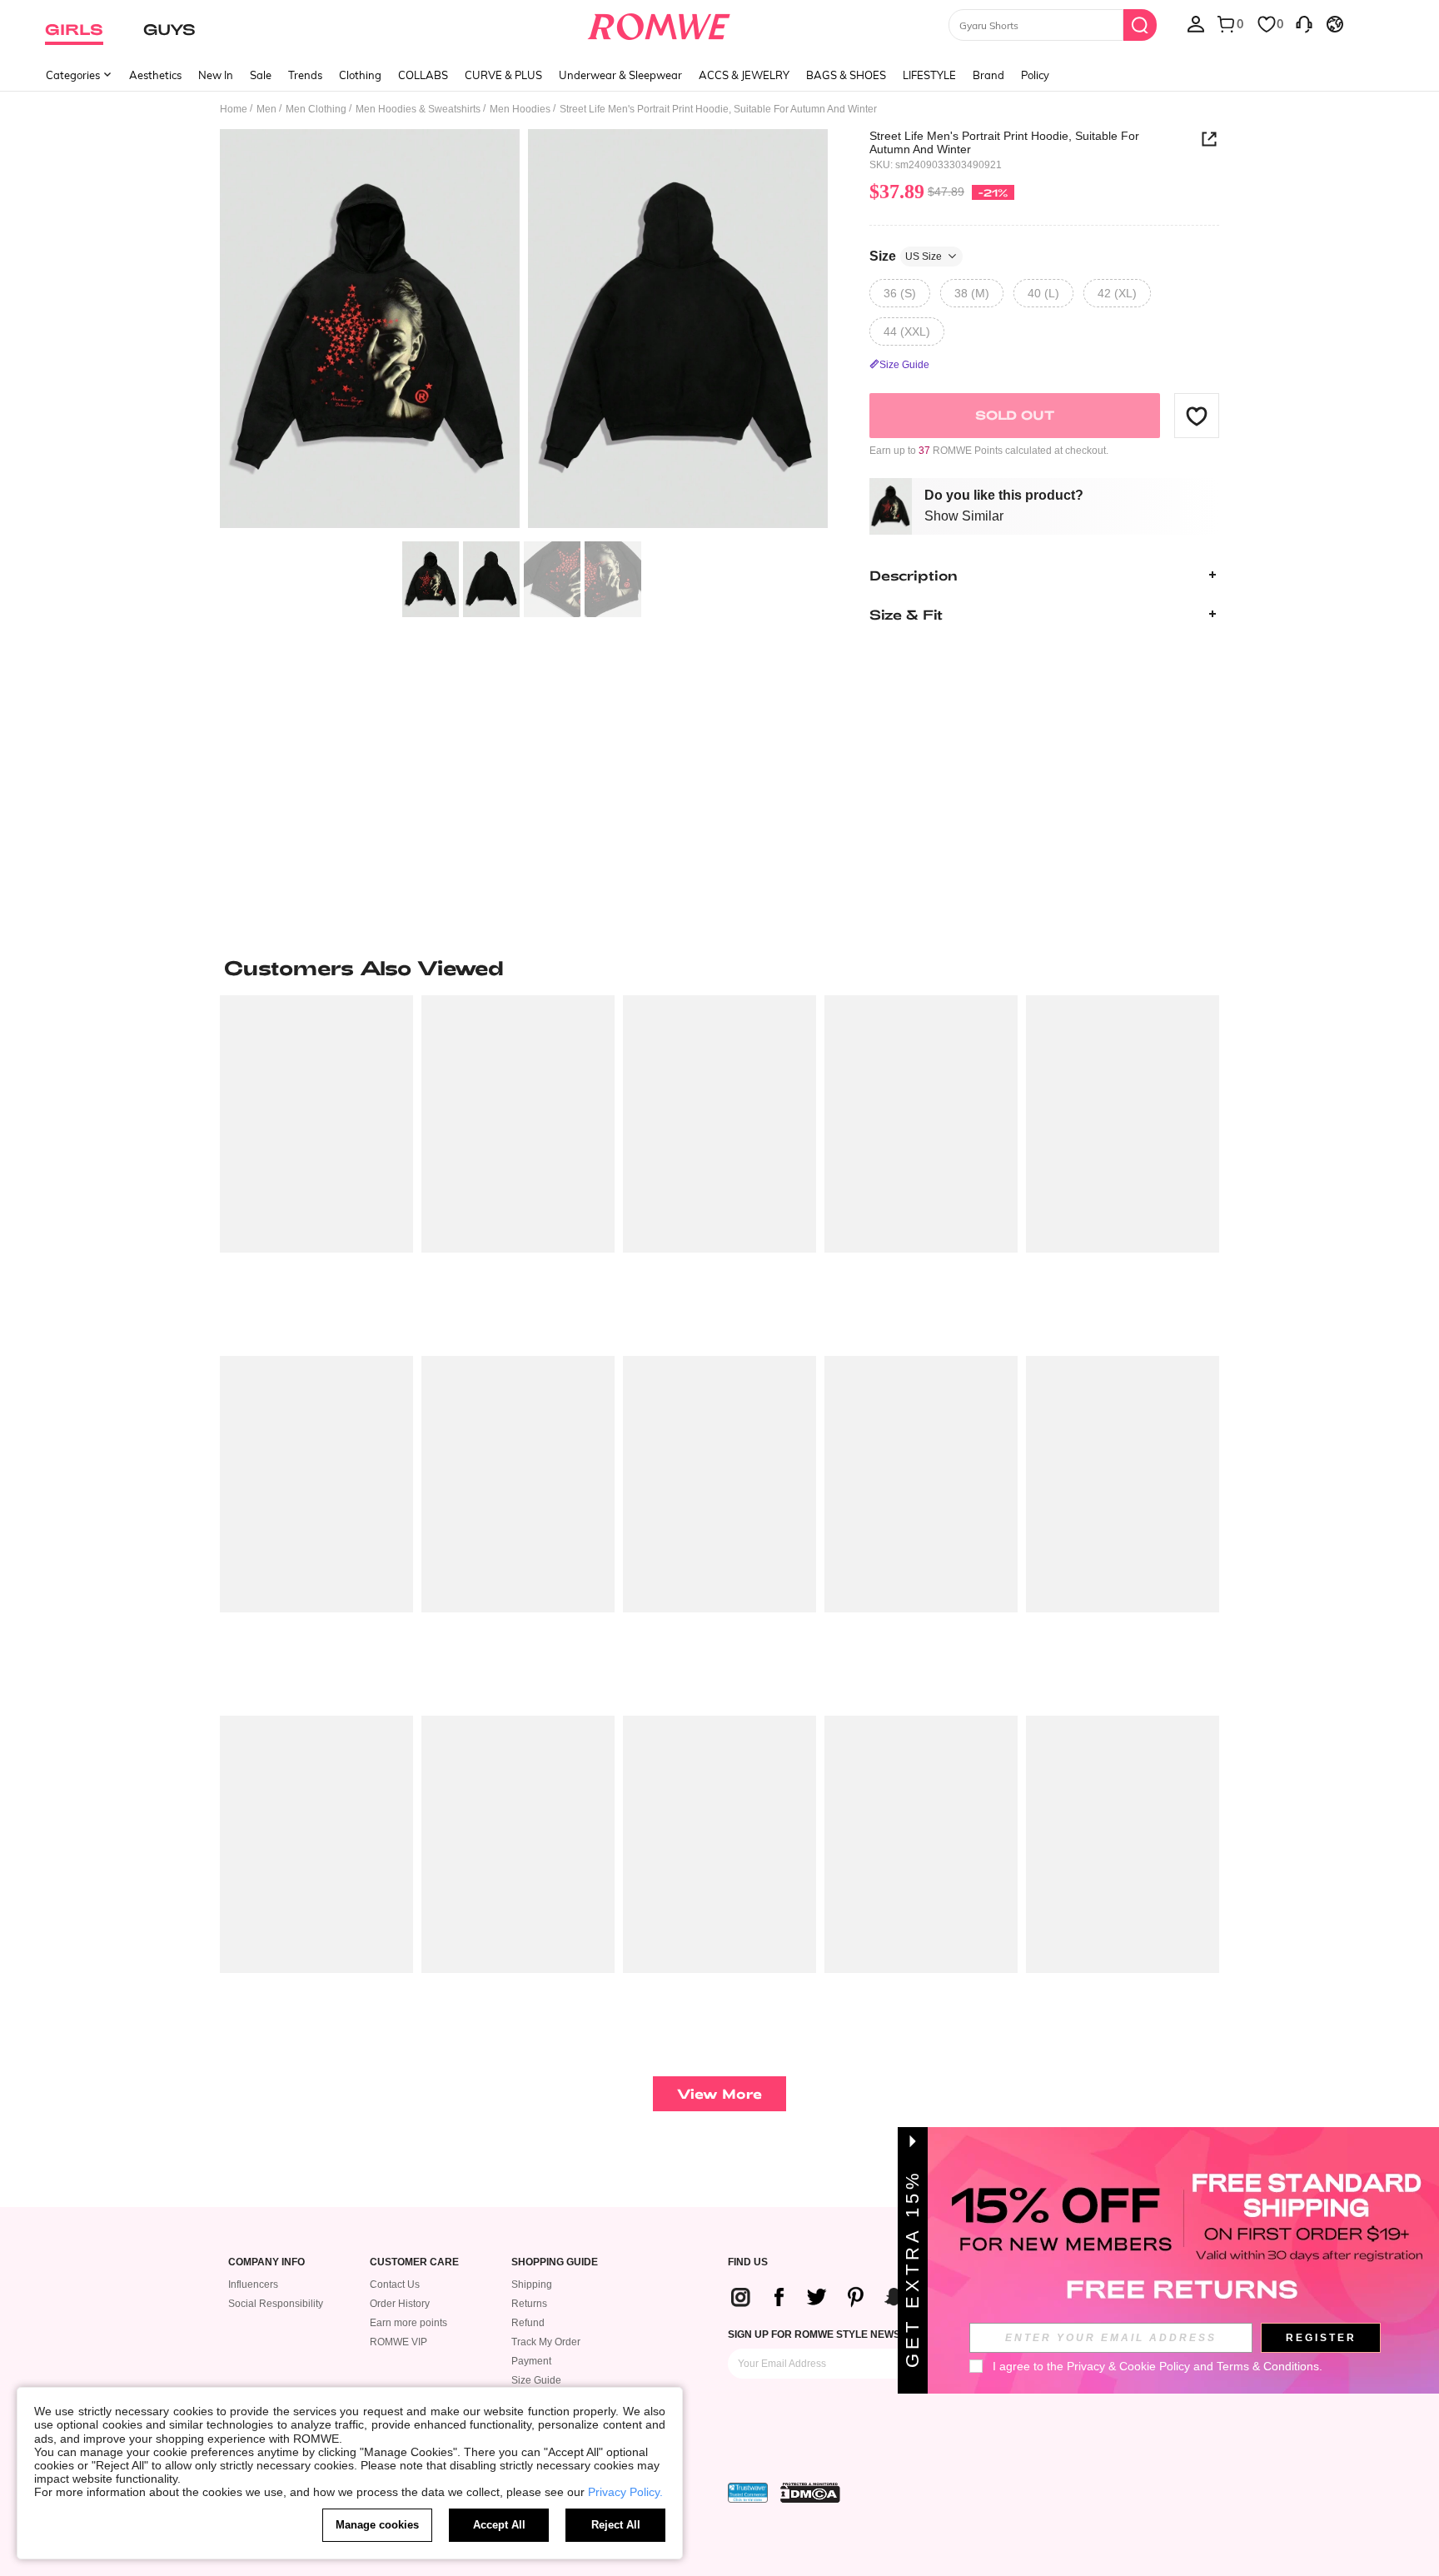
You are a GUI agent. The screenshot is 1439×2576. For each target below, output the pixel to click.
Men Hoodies (520, 109)
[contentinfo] (862, 2297)
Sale (261, 75)
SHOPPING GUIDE (555, 2262)
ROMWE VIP (398, 2342)
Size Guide (536, 2380)
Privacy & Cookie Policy (1128, 2366)
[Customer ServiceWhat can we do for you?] (1304, 23)
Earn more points (408, 2323)
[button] (1197, 416)
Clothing (360, 75)
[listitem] (316, 1169)
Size (906, 255)
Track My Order (546, 2342)
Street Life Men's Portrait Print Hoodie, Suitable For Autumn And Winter (1004, 142)
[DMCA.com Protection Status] (810, 2493)
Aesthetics (155, 75)
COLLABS (423, 75)
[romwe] (659, 23)
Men (266, 109)
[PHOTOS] (524, 331)
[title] (719, 968)
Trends (305, 75)
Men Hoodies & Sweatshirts (418, 109)
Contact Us (395, 2285)
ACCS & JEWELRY (744, 75)
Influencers (253, 2285)
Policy (1035, 75)
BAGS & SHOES (846, 75)
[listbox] (1196, 23)
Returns (529, 2304)
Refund (528, 2323)
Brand (988, 75)
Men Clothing (316, 109)
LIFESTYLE (929, 75)
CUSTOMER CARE (414, 2262)
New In (216, 75)
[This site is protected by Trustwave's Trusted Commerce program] (748, 2493)
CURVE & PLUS (503, 75)
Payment (531, 2361)
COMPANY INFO (266, 2262)
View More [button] (719, 2093)
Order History (400, 2304)
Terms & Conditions (1268, 2366)
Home (234, 109)
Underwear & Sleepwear (620, 75)
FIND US (748, 2262)
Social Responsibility (276, 2304)
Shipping (532, 2285)
